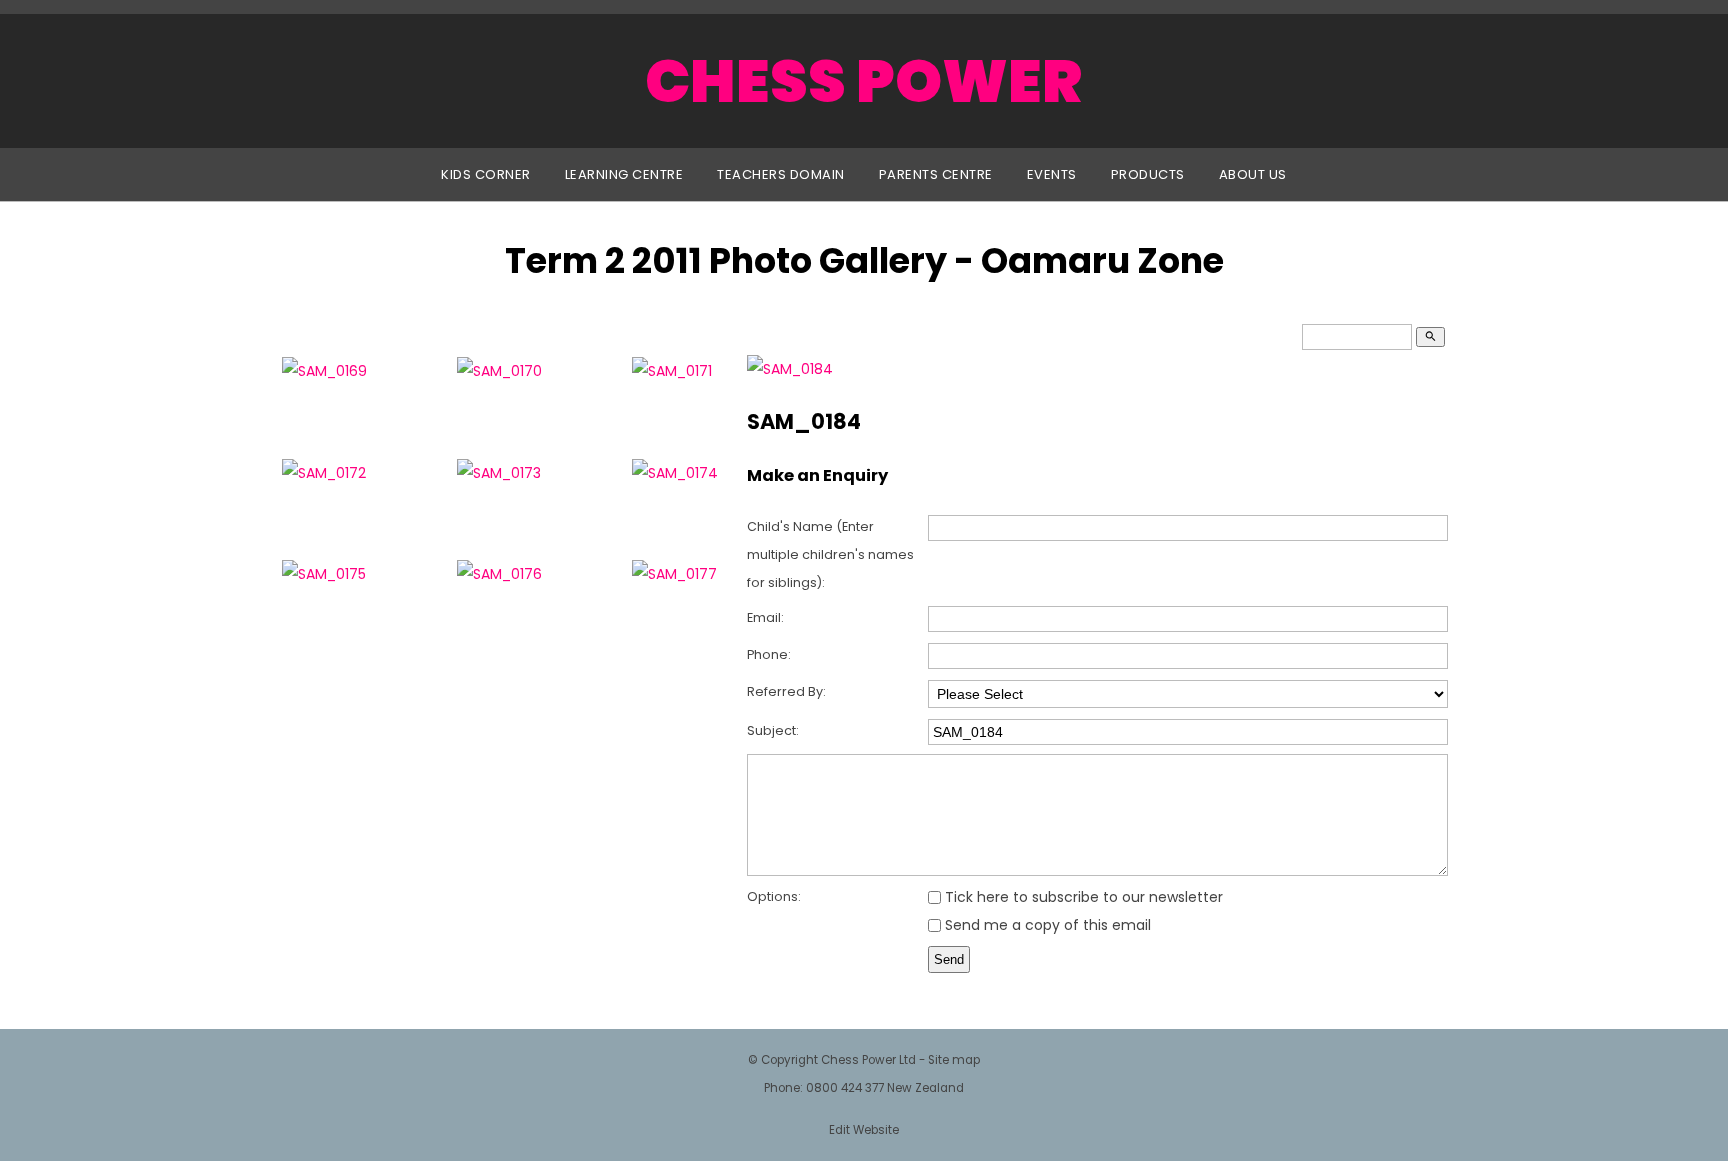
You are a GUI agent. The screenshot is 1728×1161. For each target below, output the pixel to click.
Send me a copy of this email (1046, 925)
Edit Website (864, 1130)
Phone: (769, 654)
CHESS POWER (863, 81)
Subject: (773, 730)
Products (1148, 174)
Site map (954, 1060)
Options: (774, 896)
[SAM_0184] (790, 369)
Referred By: (786, 691)
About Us (1253, 174)
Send (949, 959)
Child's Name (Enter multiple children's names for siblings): (830, 554)
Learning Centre (624, 174)
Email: (765, 617)
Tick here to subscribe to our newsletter (1082, 897)
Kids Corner (486, 174)
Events (1052, 174)
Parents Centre (936, 174)
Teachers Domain (781, 174)
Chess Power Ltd (868, 1060)
